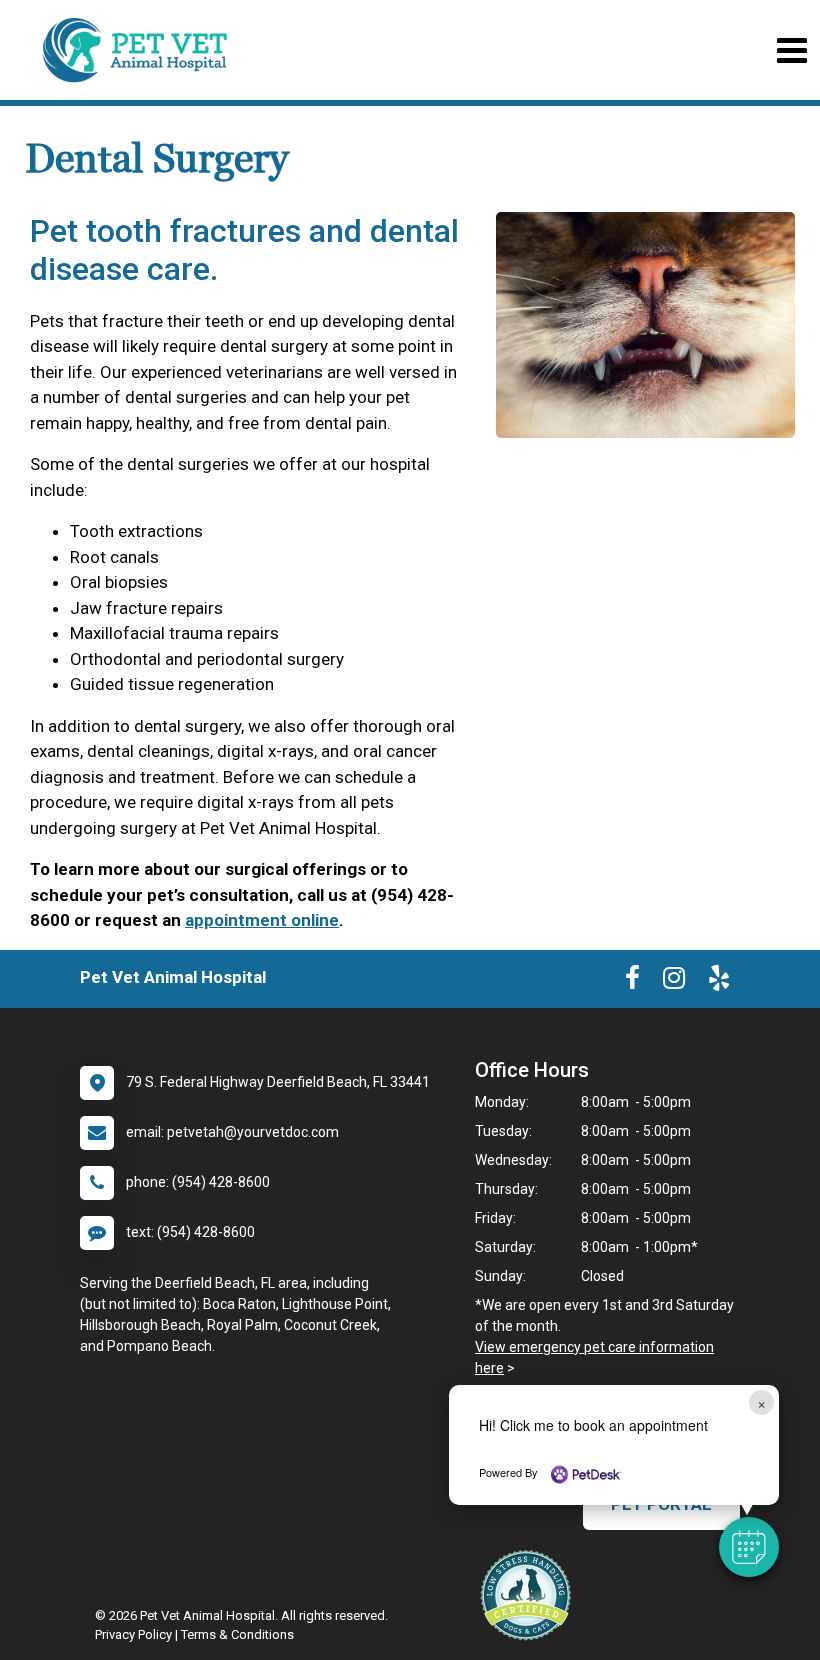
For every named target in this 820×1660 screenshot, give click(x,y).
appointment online (262, 920)
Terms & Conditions (237, 1634)
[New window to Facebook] (632, 982)
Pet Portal (661, 1504)
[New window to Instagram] (674, 982)
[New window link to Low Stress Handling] (530, 1595)
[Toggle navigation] (791, 50)
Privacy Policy (133, 1634)
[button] (749, 1547)
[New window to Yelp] (719, 982)
